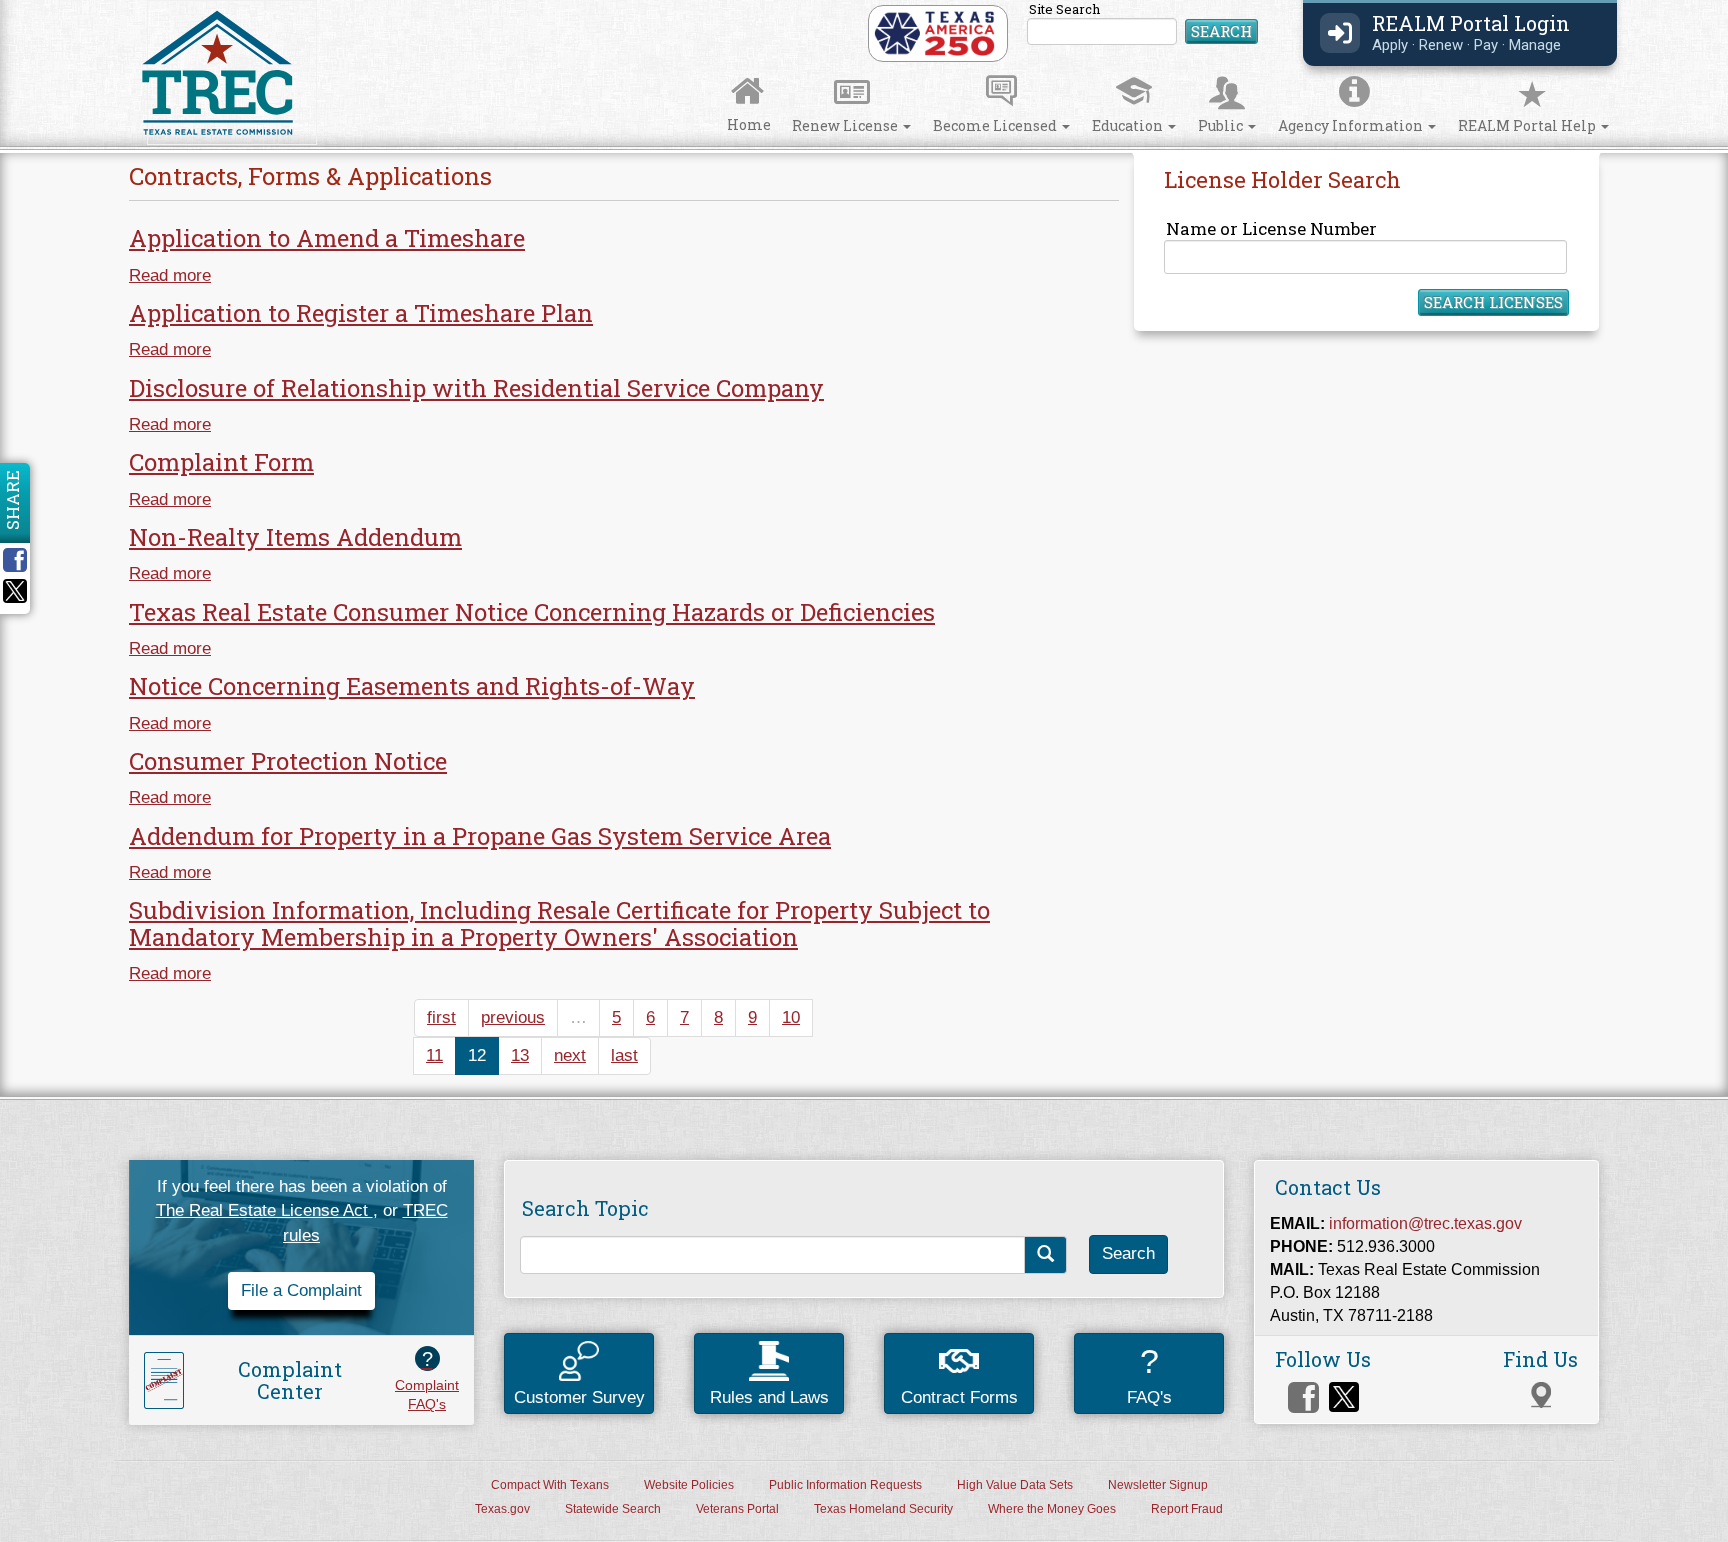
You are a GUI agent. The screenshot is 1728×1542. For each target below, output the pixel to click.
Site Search (1143, 24)
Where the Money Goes (1052, 1509)
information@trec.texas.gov (1425, 1223)
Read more (170, 275)
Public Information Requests (845, 1485)
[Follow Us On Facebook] (1303, 1397)
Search (1221, 31)
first (441, 1017)
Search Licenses (1493, 302)
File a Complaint (301, 1290)
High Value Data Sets (1015, 1485)
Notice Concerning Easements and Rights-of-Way (412, 686)
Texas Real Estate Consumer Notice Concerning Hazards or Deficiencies (532, 612)
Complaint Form (221, 462)
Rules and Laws (769, 1397)
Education (1129, 125)
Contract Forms (959, 1397)
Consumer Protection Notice (288, 761)
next (570, 1055)
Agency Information (1352, 125)
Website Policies (689, 1485)
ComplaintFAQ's (427, 1380)
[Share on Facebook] (22, 560)
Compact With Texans (550, 1485)
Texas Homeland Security (883, 1509)
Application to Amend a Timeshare (327, 238)
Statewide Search (613, 1509)
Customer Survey (579, 1397)
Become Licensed (996, 125)
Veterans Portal (737, 1509)
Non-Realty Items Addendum (295, 537)
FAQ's (1149, 1374)
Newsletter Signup (1158, 1485)
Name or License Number (1271, 228)
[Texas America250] (934, 32)
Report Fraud (1187, 1509)
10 (791, 1017)
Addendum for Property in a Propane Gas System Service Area (480, 836)
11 (434, 1055)
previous (513, 1017)
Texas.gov (502, 1509)
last (624, 1055)
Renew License (846, 125)
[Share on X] (15, 597)
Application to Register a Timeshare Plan (361, 313)
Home (749, 124)
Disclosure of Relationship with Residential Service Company (476, 388)
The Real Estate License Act (264, 1210)
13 (520, 1055)
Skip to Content (36, 6)
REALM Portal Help (1528, 125)
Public (1222, 125)
